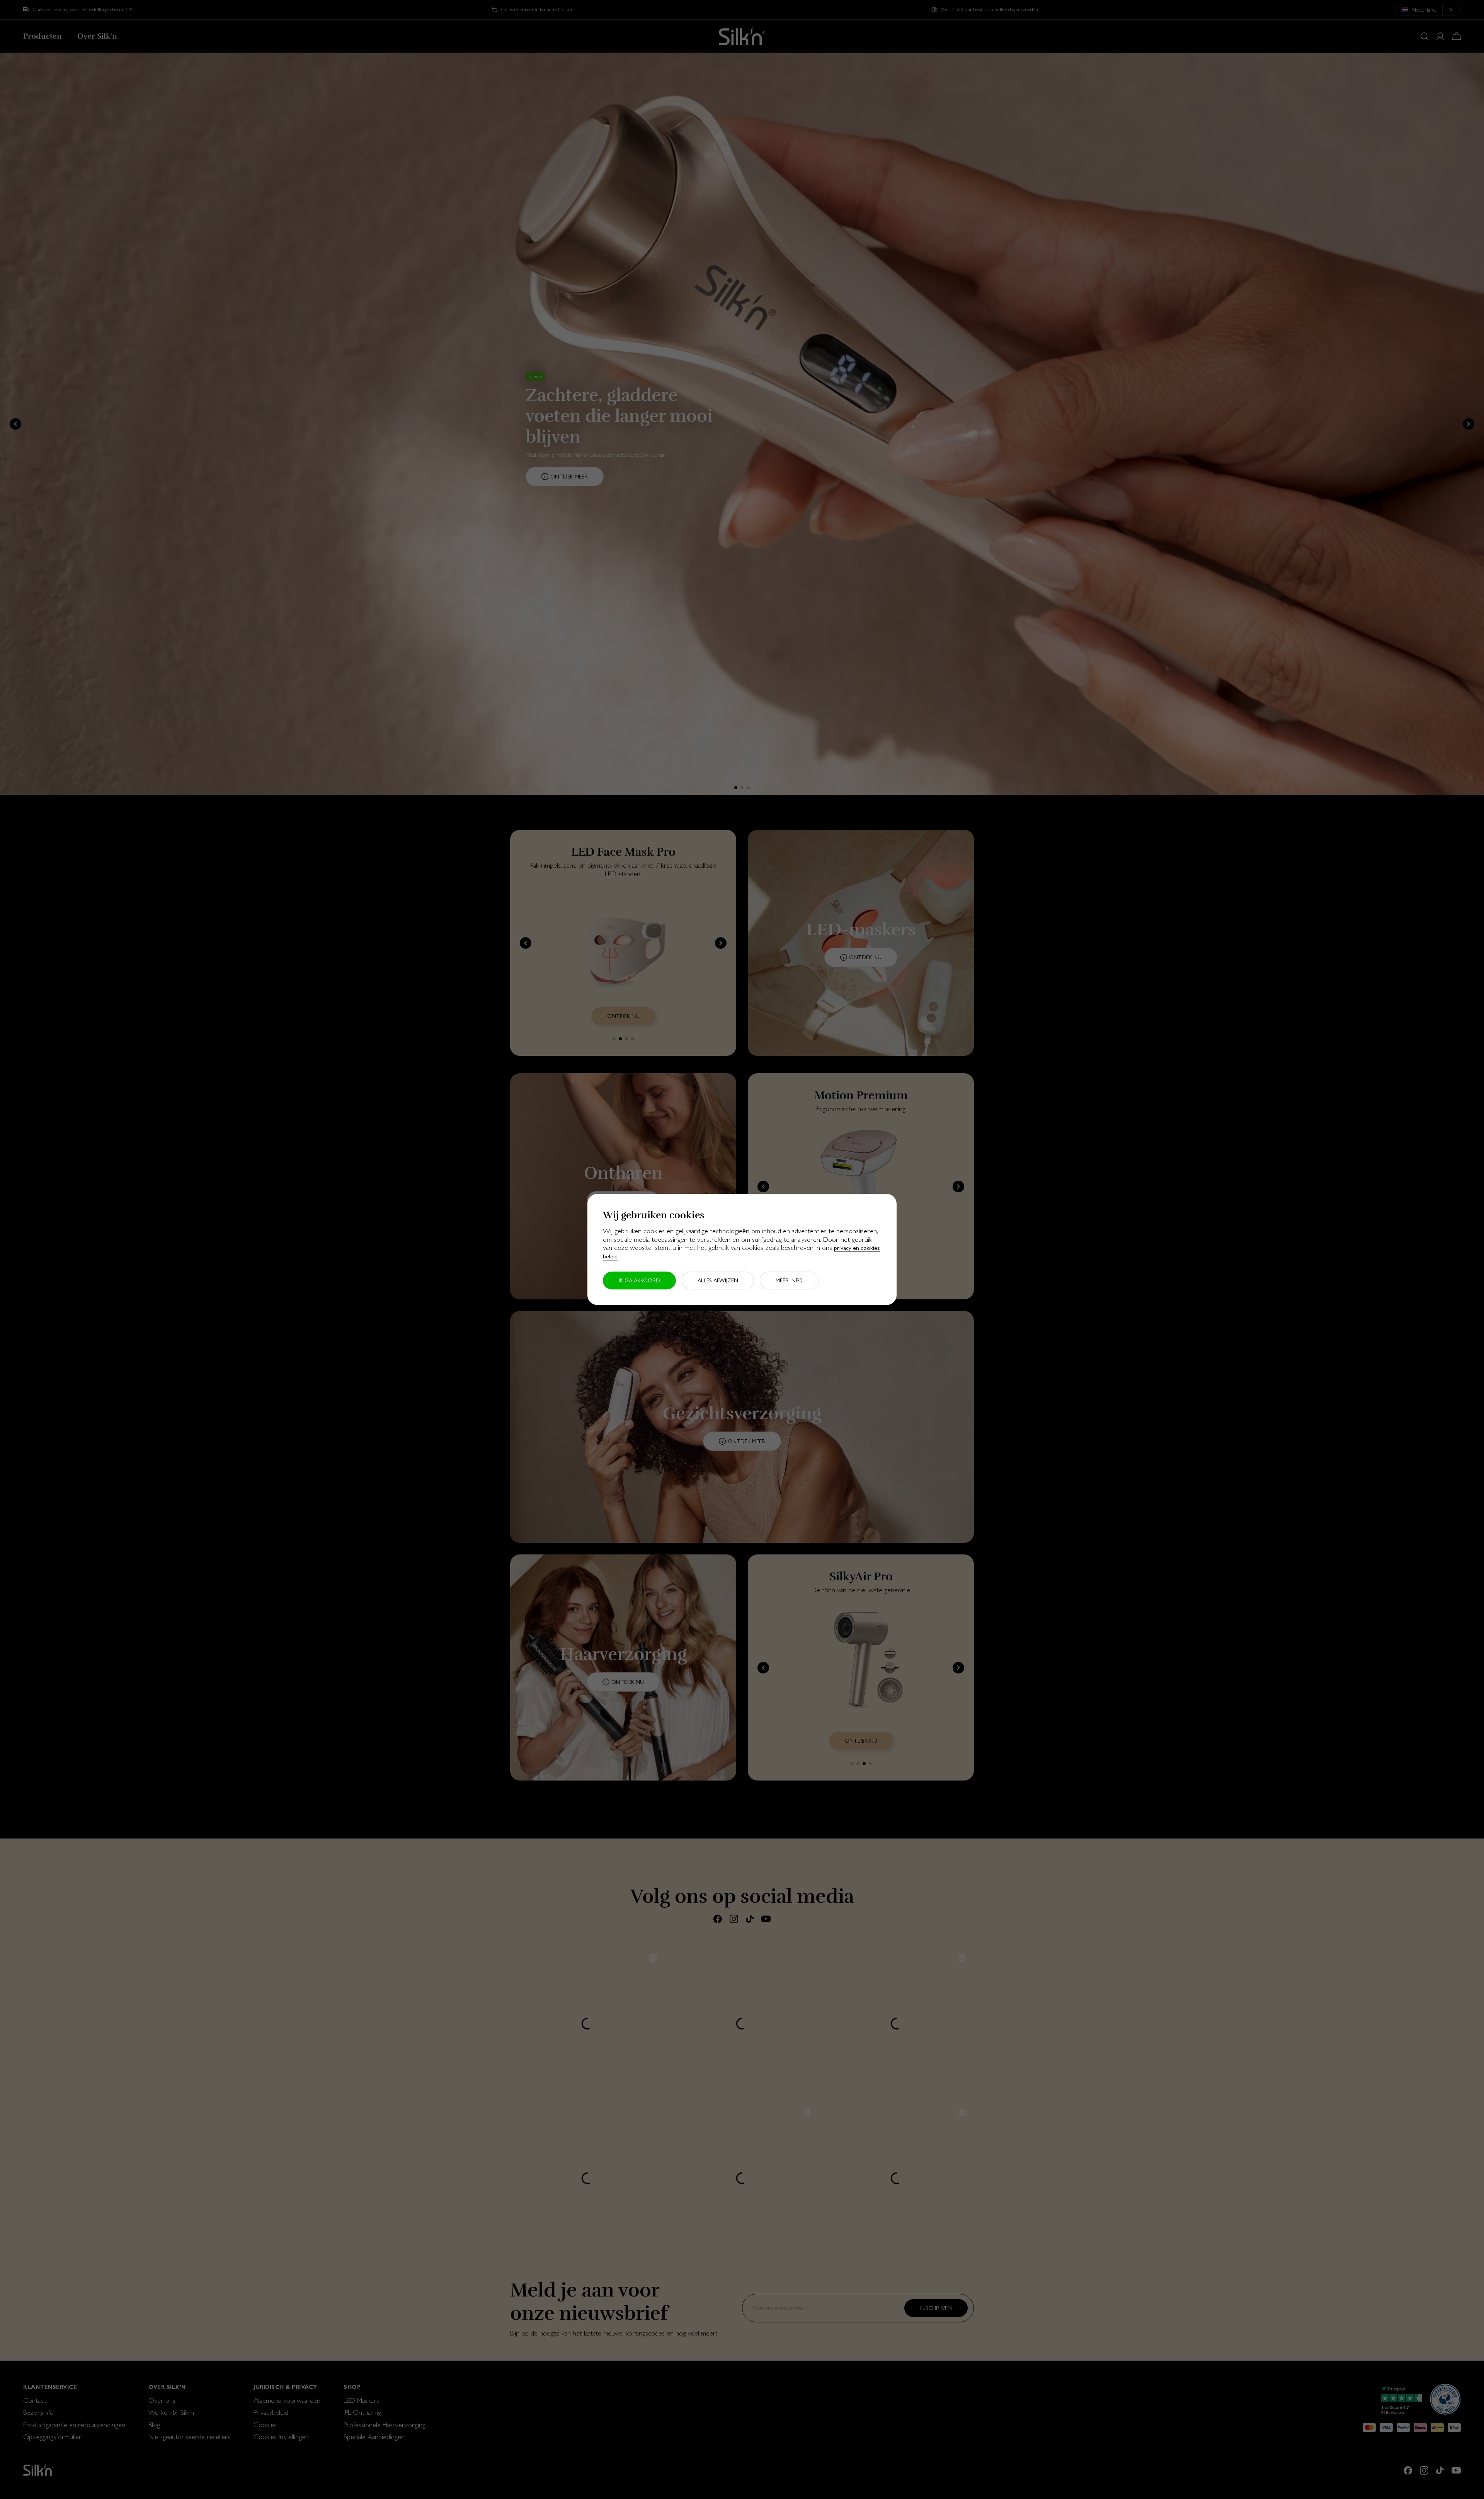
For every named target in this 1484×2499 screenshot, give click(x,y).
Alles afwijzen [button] (718, 1281)
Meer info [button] (789, 1281)
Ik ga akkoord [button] (639, 1281)
